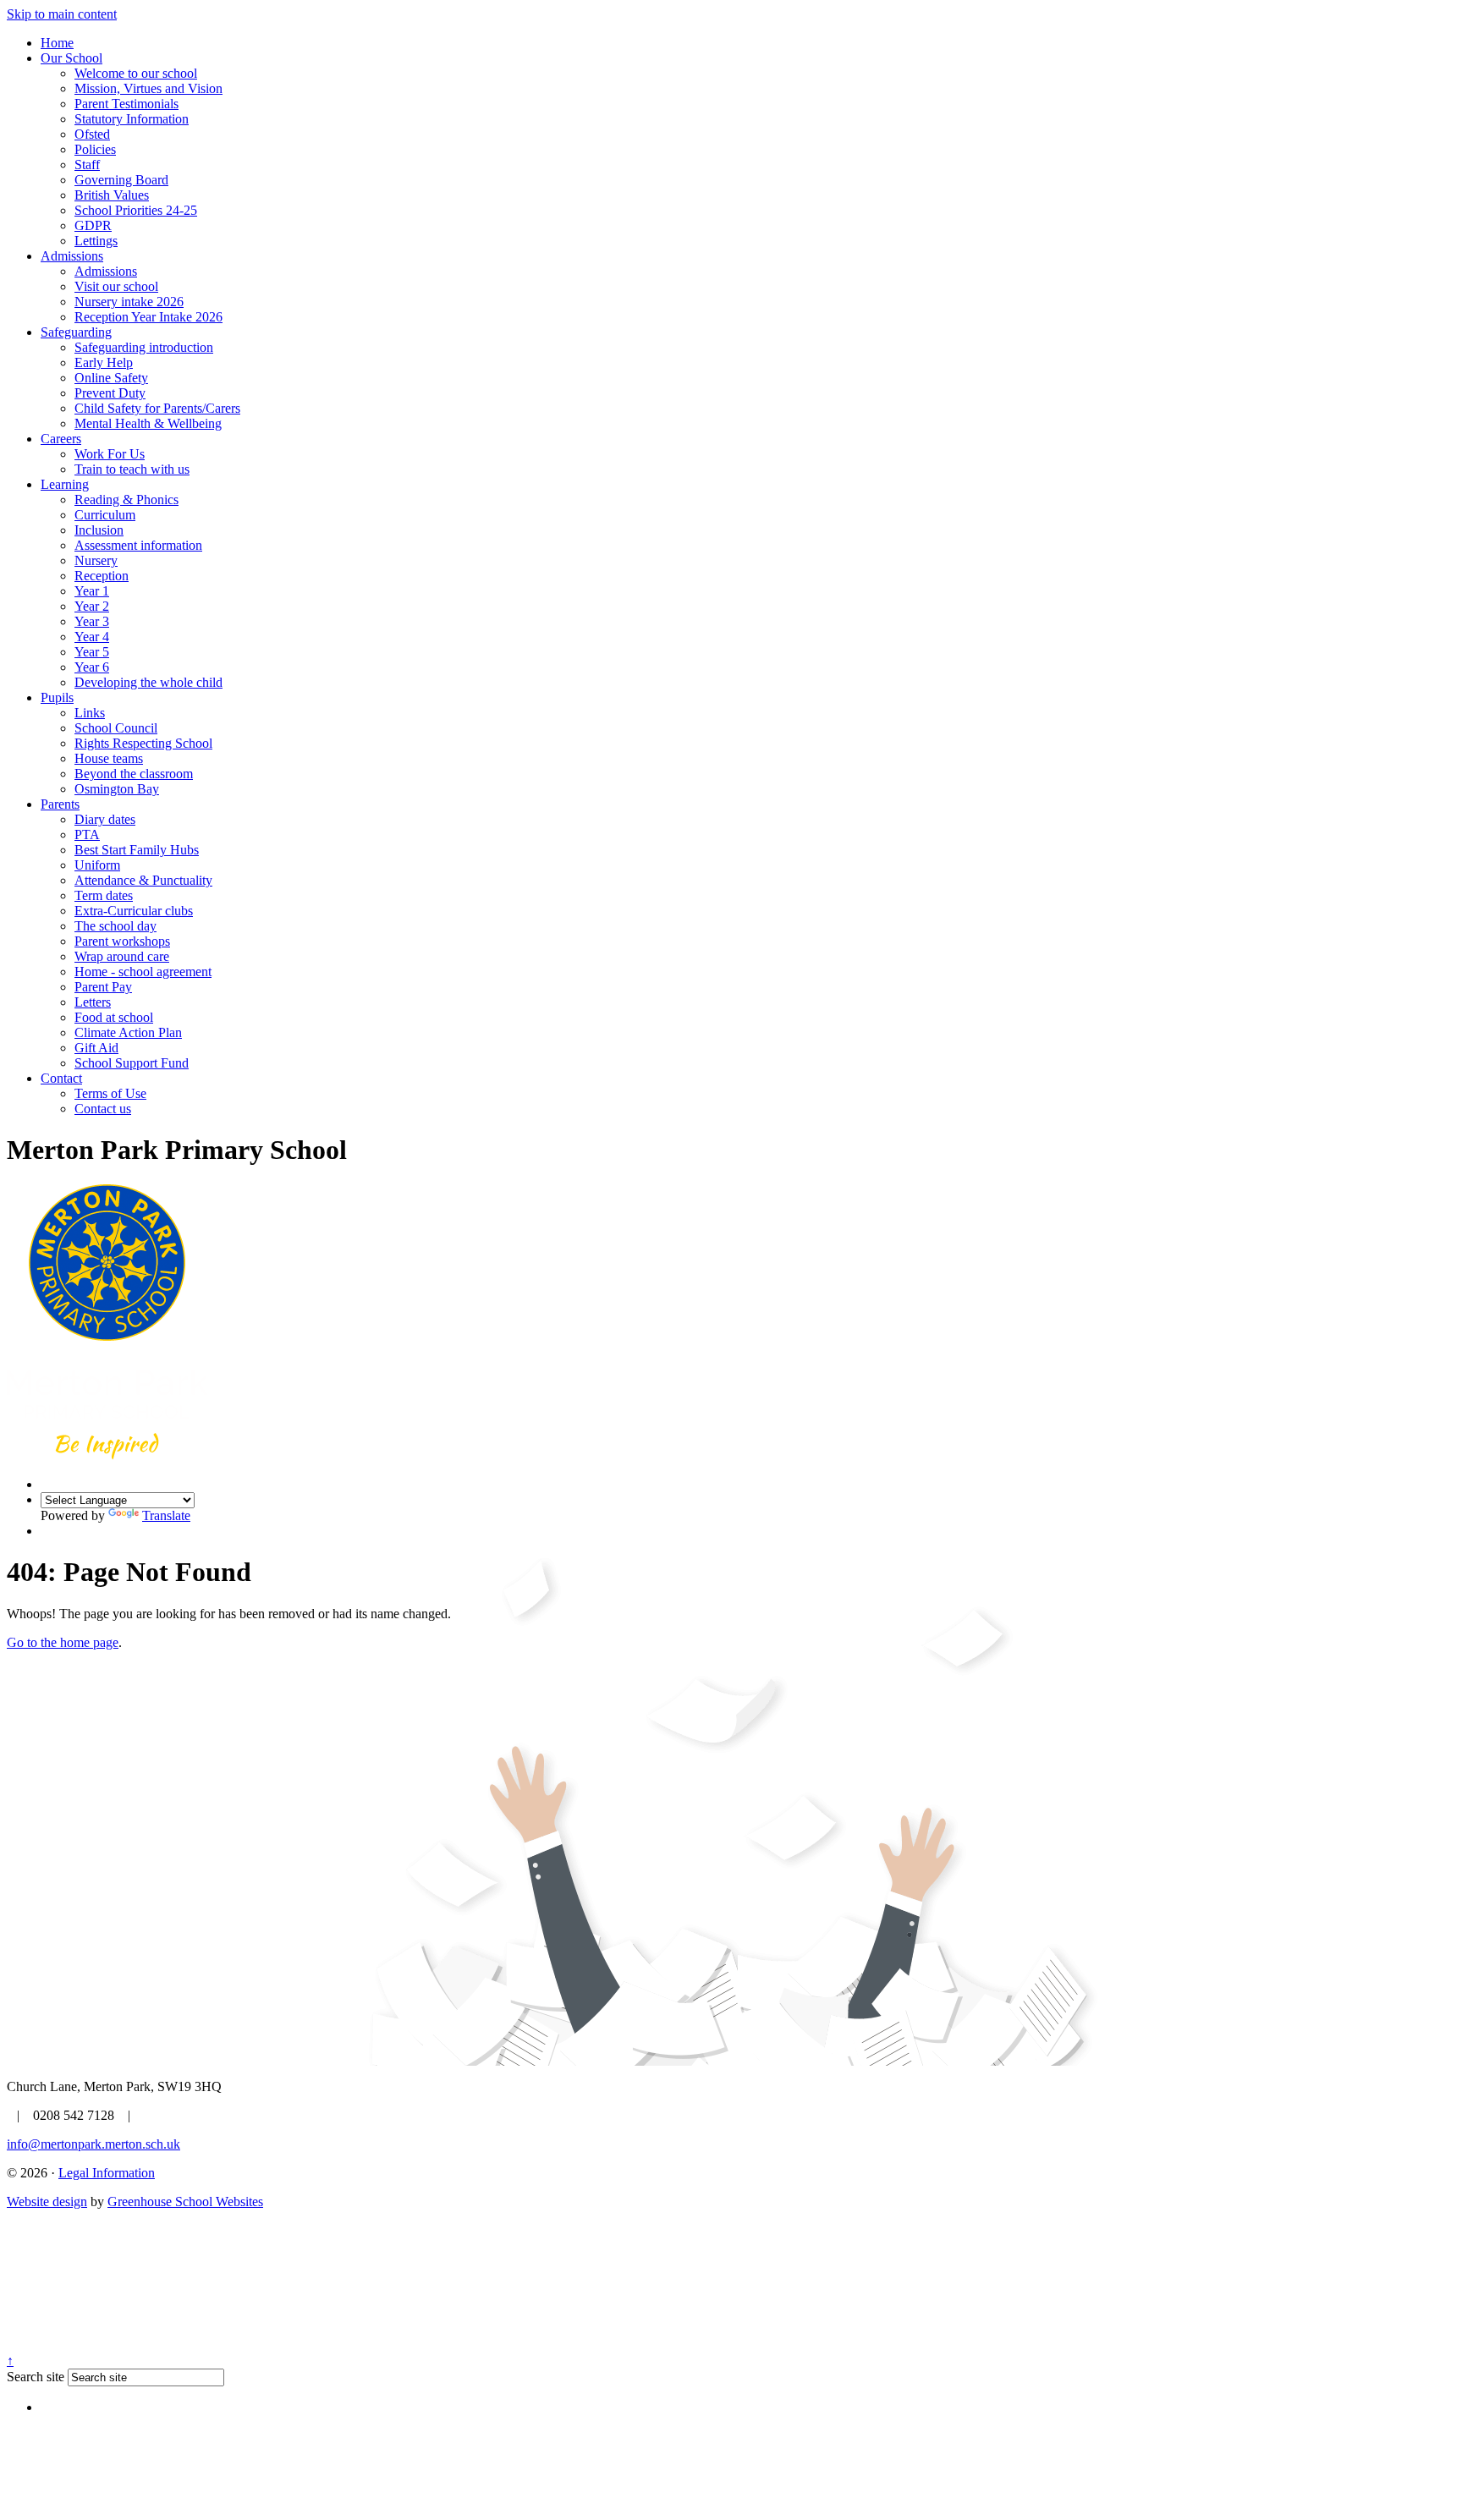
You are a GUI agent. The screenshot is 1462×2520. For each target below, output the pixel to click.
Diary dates (105, 819)
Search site (36, 2377)
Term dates (104, 895)
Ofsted (92, 134)
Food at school (114, 1017)
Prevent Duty (110, 393)
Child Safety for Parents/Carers (157, 408)
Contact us (103, 1109)
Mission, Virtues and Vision (148, 88)
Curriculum (105, 515)
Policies (95, 149)
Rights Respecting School (143, 743)
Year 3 (92, 621)
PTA (87, 835)
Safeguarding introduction (144, 347)
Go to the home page (63, 1642)
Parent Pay (103, 987)
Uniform (97, 865)
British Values (112, 195)
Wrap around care (122, 956)
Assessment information (138, 545)
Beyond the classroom (134, 774)
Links (90, 713)
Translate (166, 1515)
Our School (71, 58)
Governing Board (121, 180)
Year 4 (92, 637)
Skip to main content (62, 14)
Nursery (96, 560)
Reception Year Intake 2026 (148, 317)
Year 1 (92, 591)
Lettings (96, 241)
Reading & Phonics (126, 500)
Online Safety (111, 378)
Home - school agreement (143, 972)
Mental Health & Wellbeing (148, 423)
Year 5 (92, 652)
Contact (61, 1078)
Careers (61, 439)
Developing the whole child (148, 682)
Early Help (104, 362)
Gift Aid (96, 1048)
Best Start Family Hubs (137, 850)
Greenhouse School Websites (185, 2202)
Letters (93, 1002)
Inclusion (99, 530)
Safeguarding (76, 332)
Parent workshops (122, 941)
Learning (65, 484)
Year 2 (92, 606)
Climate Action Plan (128, 1032)
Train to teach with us (132, 469)
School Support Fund (132, 1063)
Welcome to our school (136, 73)
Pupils (57, 697)
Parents (60, 804)
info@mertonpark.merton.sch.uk (93, 2144)
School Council (116, 728)
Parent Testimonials (126, 104)
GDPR (93, 225)
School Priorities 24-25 (136, 210)
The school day (115, 926)
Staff (87, 165)
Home (57, 43)
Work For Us (110, 454)
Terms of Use (110, 1093)
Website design (47, 2202)
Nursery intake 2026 (129, 302)
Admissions (72, 256)
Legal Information (107, 2173)
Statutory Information (132, 119)
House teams (109, 758)
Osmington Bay (117, 789)
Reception (102, 576)
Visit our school (116, 286)
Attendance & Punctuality (143, 880)
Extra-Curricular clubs (134, 911)
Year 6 (92, 667)
